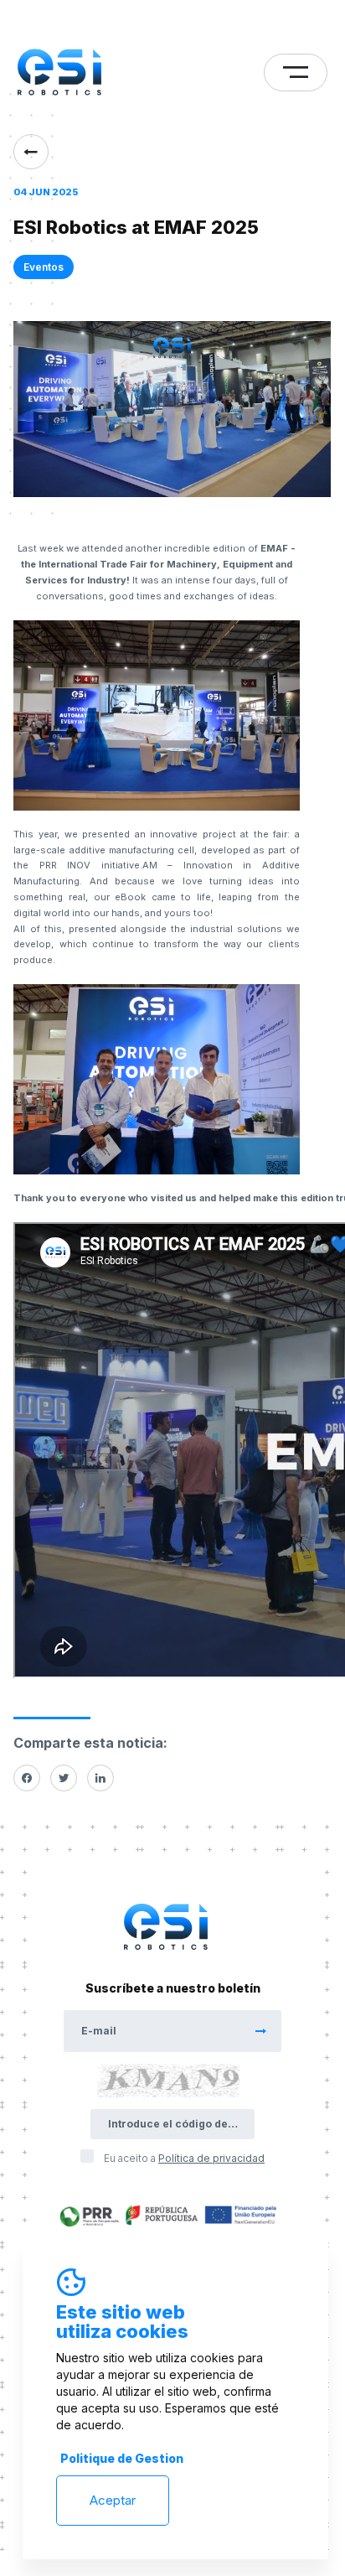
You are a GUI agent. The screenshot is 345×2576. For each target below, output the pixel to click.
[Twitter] (64, 1778)
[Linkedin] (100, 1778)
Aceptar (113, 2500)
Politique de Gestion (122, 2458)
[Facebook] (27, 1778)
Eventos (44, 267)
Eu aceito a (184, 2158)
